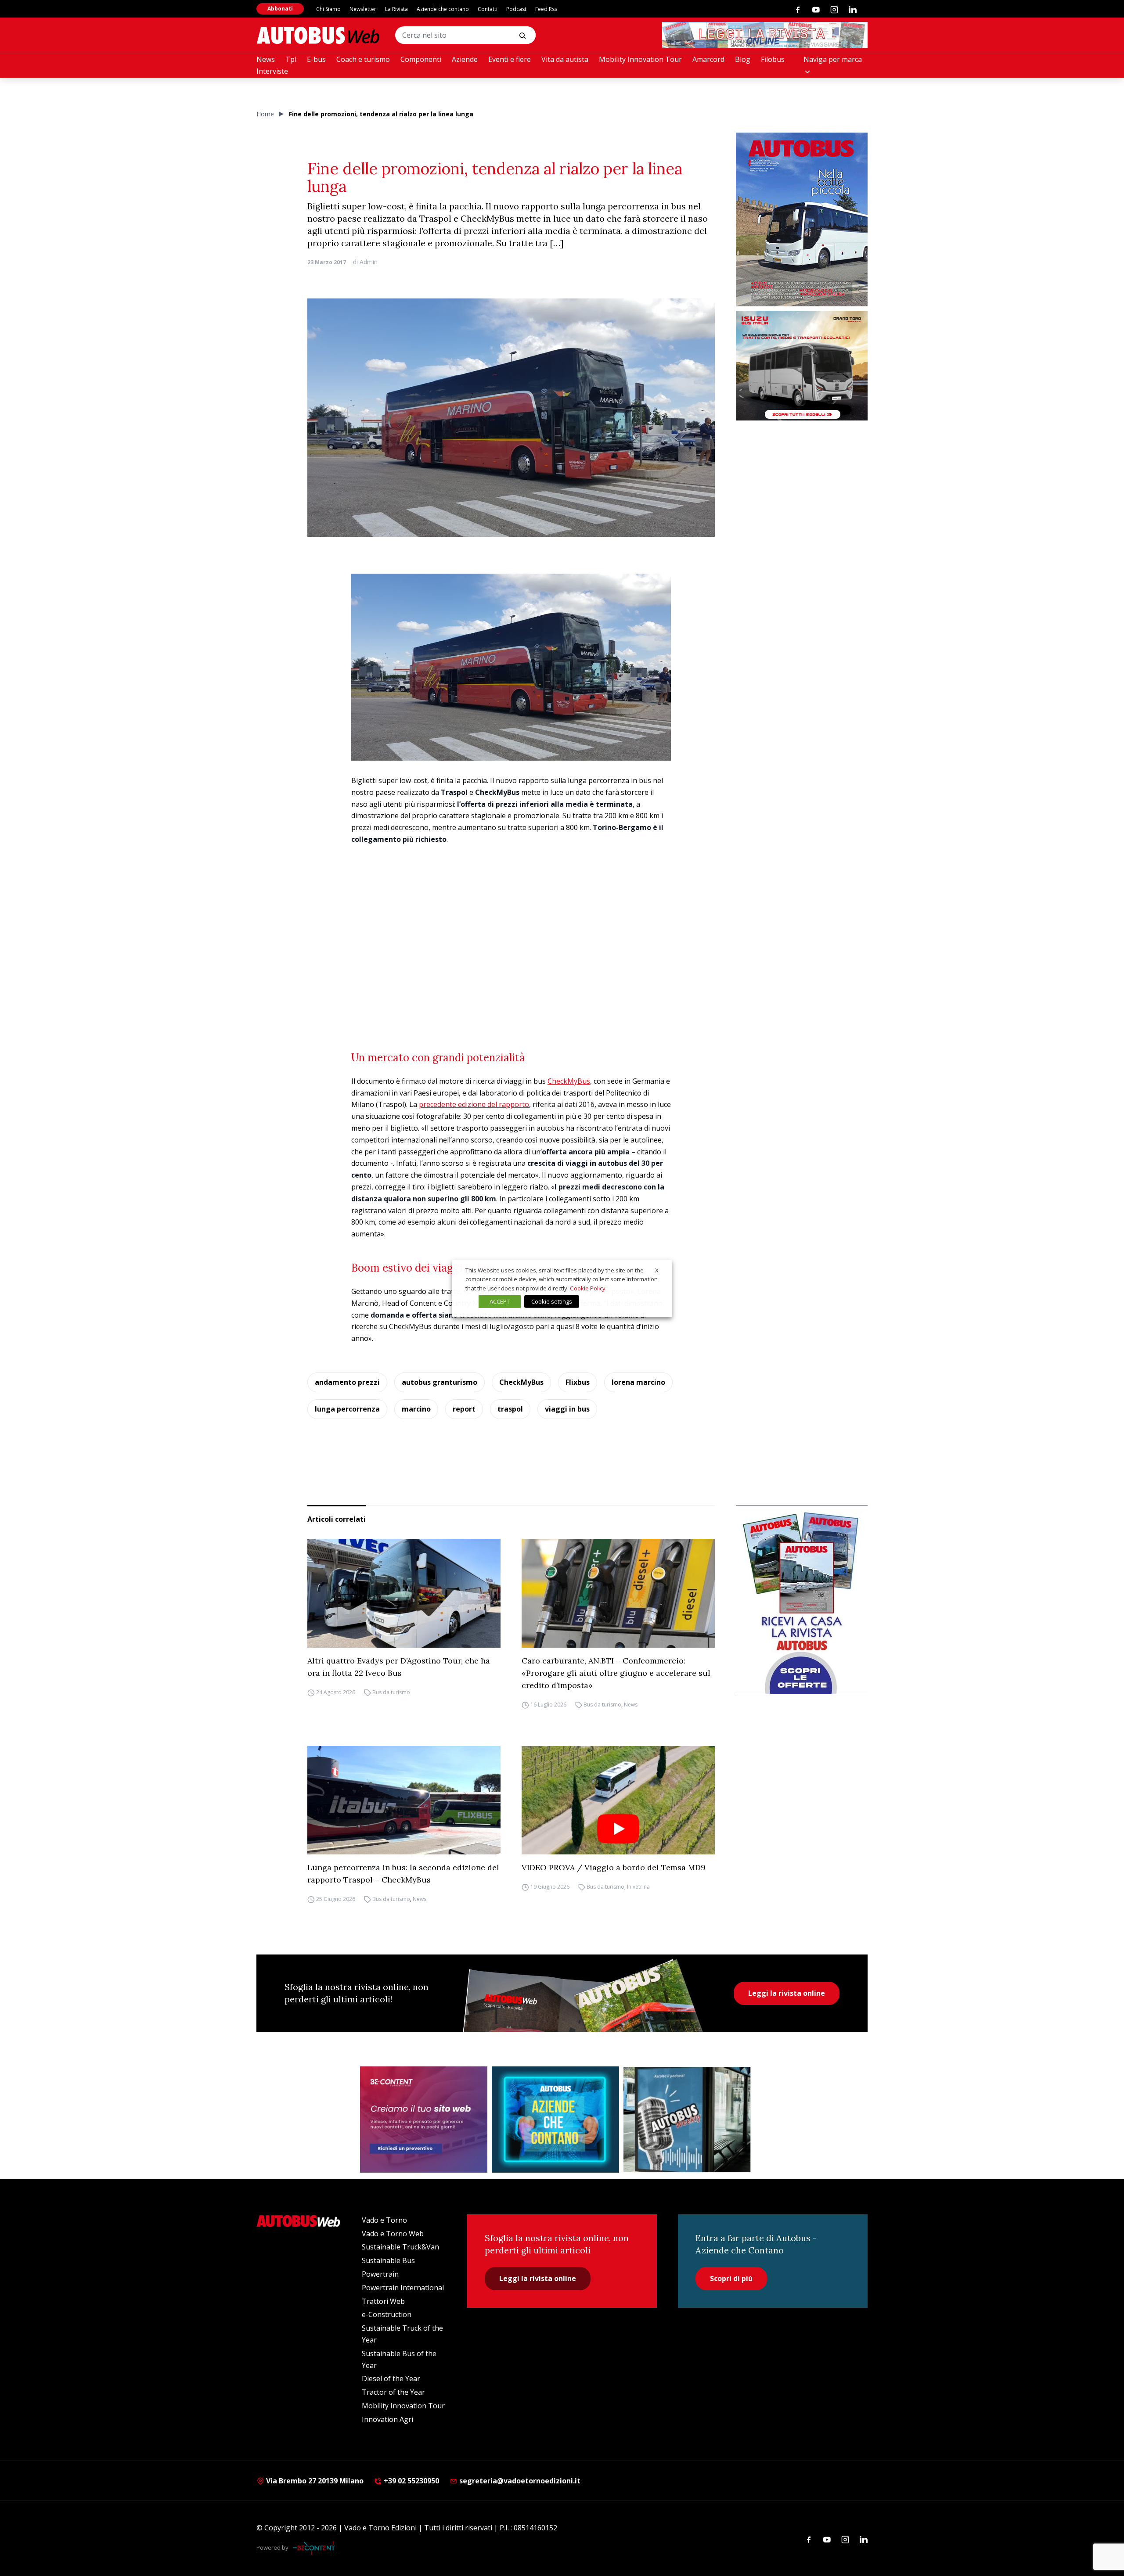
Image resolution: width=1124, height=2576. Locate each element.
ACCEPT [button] (500, 1301)
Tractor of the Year (393, 2392)
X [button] (657, 1270)
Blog (743, 59)
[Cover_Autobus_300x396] (802, 219)
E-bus (316, 59)
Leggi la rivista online (787, 1993)
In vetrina (638, 1887)
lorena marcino (638, 1382)
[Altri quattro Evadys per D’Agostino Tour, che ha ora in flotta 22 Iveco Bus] (404, 1593)
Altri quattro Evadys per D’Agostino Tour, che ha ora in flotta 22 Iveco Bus (399, 1667)
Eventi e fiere (510, 59)
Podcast (516, 9)
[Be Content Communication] (316, 2548)
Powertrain (380, 2274)
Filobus (773, 59)
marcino (416, 1409)
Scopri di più (731, 2278)
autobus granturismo (440, 1382)
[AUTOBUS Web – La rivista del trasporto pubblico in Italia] (318, 35)
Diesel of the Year (391, 2378)
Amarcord (708, 59)
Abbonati (280, 9)
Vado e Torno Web (393, 2234)
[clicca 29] (765, 35)
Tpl (291, 59)
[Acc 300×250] (555, 2120)
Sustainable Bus (388, 2260)
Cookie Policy (588, 1288)
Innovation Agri (387, 2419)
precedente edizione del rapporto (474, 1104)
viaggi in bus (567, 1409)
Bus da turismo (391, 1692)
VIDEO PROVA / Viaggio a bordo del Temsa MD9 (614, 1867)
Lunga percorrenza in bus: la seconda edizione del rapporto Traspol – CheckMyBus (403, 1874)
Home (265, 114)
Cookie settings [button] (552, 1301)
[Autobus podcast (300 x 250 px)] (687, 2120)
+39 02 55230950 (411, 2481)
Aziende (465, 59)
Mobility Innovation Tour (640, 59)
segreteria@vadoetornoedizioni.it (520, 2481)
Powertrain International (403, 2288)
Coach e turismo (363, 59)
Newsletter (363, 9)
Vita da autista (565, 59)
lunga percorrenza (347, 1409)
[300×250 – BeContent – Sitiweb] (424, 2120)
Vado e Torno (384, 2220)
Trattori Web (383, 2301)
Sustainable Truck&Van (400, 2247)
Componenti (421, 59)
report (464, 1409)
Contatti (488, 9)
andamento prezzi (347, 1382)
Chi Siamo (328, 9)
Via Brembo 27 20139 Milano (314, 2481)
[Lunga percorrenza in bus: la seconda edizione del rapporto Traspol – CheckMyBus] (404, 1800)
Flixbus (578, 1382)
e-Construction (387, 2314)
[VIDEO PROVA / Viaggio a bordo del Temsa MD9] (618, 1800)
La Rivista (396, 9)
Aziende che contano (443, 9)
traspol (510, 1409)
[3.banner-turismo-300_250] (802, 366)
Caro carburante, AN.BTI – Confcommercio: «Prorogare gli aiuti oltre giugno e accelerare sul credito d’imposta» (616, 1673)
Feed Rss (546, 9)
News (266, 59)
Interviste (272, 71)
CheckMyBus (569, 1081)
